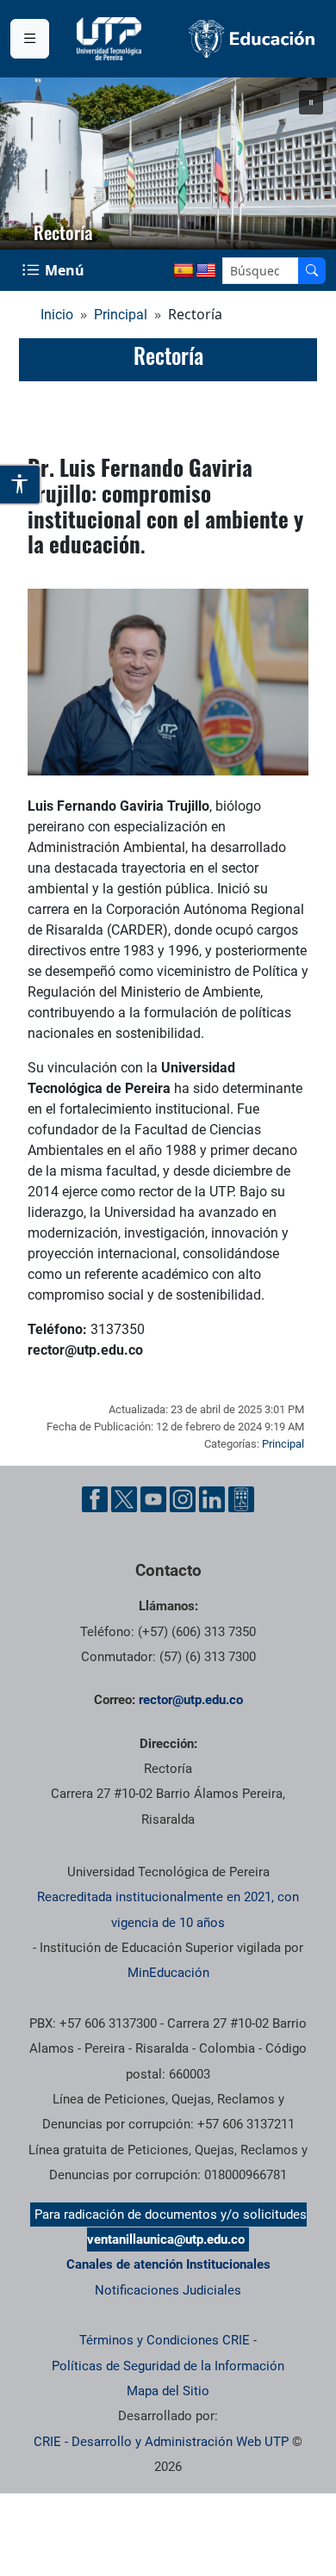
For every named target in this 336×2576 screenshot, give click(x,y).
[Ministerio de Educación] (252, 39)
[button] (311, 102)
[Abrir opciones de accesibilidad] (21, 485)
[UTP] (111, 39)
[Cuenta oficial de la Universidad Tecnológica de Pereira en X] (124, 1499)
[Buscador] (312, 271)
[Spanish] (184, 271)
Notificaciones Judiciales (168, 2290)
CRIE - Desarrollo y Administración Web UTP (161, 2442)
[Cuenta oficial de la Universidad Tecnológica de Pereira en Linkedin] (212, 1499)
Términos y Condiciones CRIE (165, 2340)
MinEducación (168, 1973)
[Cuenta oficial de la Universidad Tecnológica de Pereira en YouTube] (153, 1499)
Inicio (57, 315)
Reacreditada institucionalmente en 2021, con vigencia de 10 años (168, 1909)
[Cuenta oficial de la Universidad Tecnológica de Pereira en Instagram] (183, 1499)
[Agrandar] (286, 611)
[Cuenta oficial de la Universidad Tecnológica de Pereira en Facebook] (95, 1499)
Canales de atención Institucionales (168, 2264)
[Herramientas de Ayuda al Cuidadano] (241, 1499)
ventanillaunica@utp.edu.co (166, 2239)
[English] (206, 271)
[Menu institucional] (30, 39)
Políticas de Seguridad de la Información (168, 2366)
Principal (121, 315)
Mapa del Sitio (168, 2391)
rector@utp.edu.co (191, 1700)
